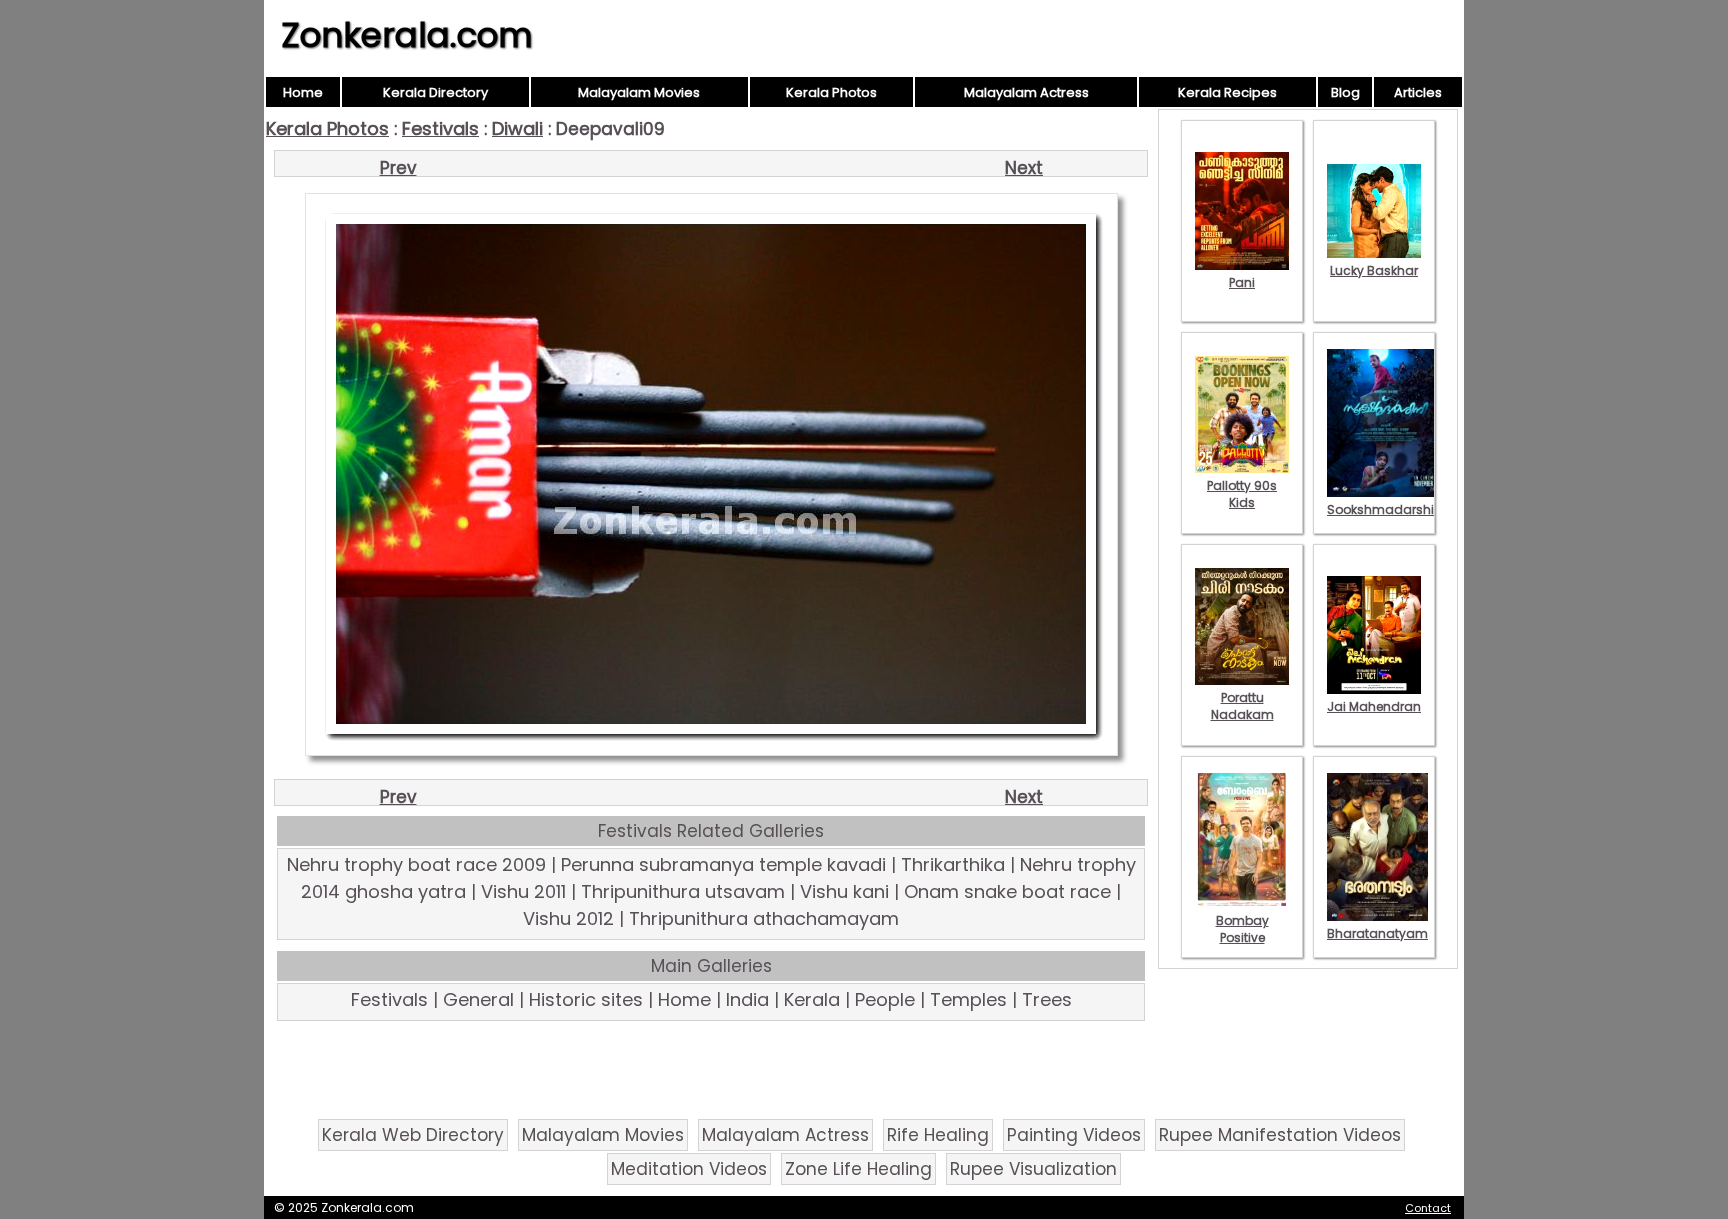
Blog (1345, 92)
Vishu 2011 (523, 891)
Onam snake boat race (1007, 891)
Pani (1242, 282)
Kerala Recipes (1227, 92)
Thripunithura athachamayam (764, 918)
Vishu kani (844, 891)
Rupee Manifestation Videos (1280, 1135)
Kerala (812, 999)
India (747, 999)
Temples (968, 999)
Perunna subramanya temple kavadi (723, 864)
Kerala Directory (435, 92)
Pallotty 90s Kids (1242, 494)
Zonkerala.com (407, 35)
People (885, 999)
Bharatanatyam (1377, 933)
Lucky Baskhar (1374, 270)
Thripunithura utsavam (683, 891)
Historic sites (586, 999)
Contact (1428, 1208)
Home (303, 92)
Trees (1047, 999)
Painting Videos (1074, 1135)
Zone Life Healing (858, 1169)
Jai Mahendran (1374, 706)
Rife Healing (938, 1135)
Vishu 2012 (568, 918)
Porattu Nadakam (1242, 706)
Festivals (440, 128)
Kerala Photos (831, 92)
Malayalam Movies (639, 92)
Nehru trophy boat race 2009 (416, 864)
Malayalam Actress (1026, 92)
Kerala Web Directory (413, 1135)
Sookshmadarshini (1386, 509)
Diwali (517, 128)
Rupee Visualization (1033, 1169)
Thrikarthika (953, 864)
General (478, 999)
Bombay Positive (1242, 929)
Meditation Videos (689, 1169)
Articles (1418, 92)
